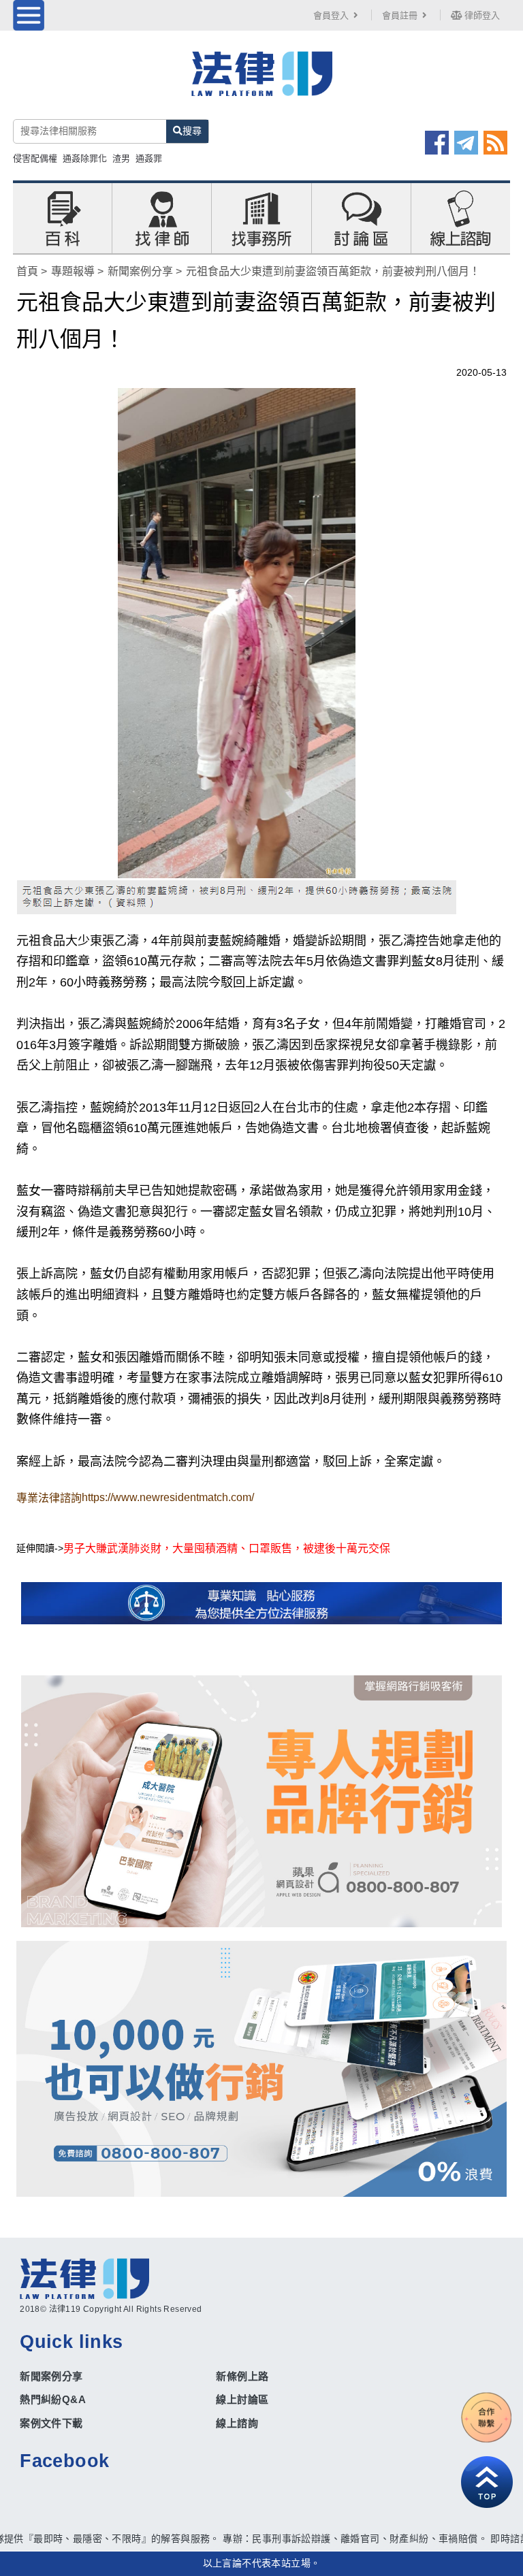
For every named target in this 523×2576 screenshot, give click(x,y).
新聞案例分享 (140, 271)
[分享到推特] (466, 142)
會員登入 (331, 15)
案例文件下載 (51, 2423)
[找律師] (162, 217)
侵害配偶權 (35, 158)
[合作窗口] (487, 2417)
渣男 (121, 158)
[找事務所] (261, 217)
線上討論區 (242, 2399)
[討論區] (361, 217)
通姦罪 (149, 158)
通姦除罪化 (85, 158)
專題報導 (73, 271)
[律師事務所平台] (261, 1801)
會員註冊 (400, 15)
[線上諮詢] (460, 217)
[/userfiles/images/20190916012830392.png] (261, 82)
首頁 (27, 271)
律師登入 (481, 15)
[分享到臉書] (437, 142)
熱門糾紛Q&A (53, 2399)
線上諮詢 (237, 2423)
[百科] (63, 217)
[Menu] (29, 15)
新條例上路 (242, 2376)
